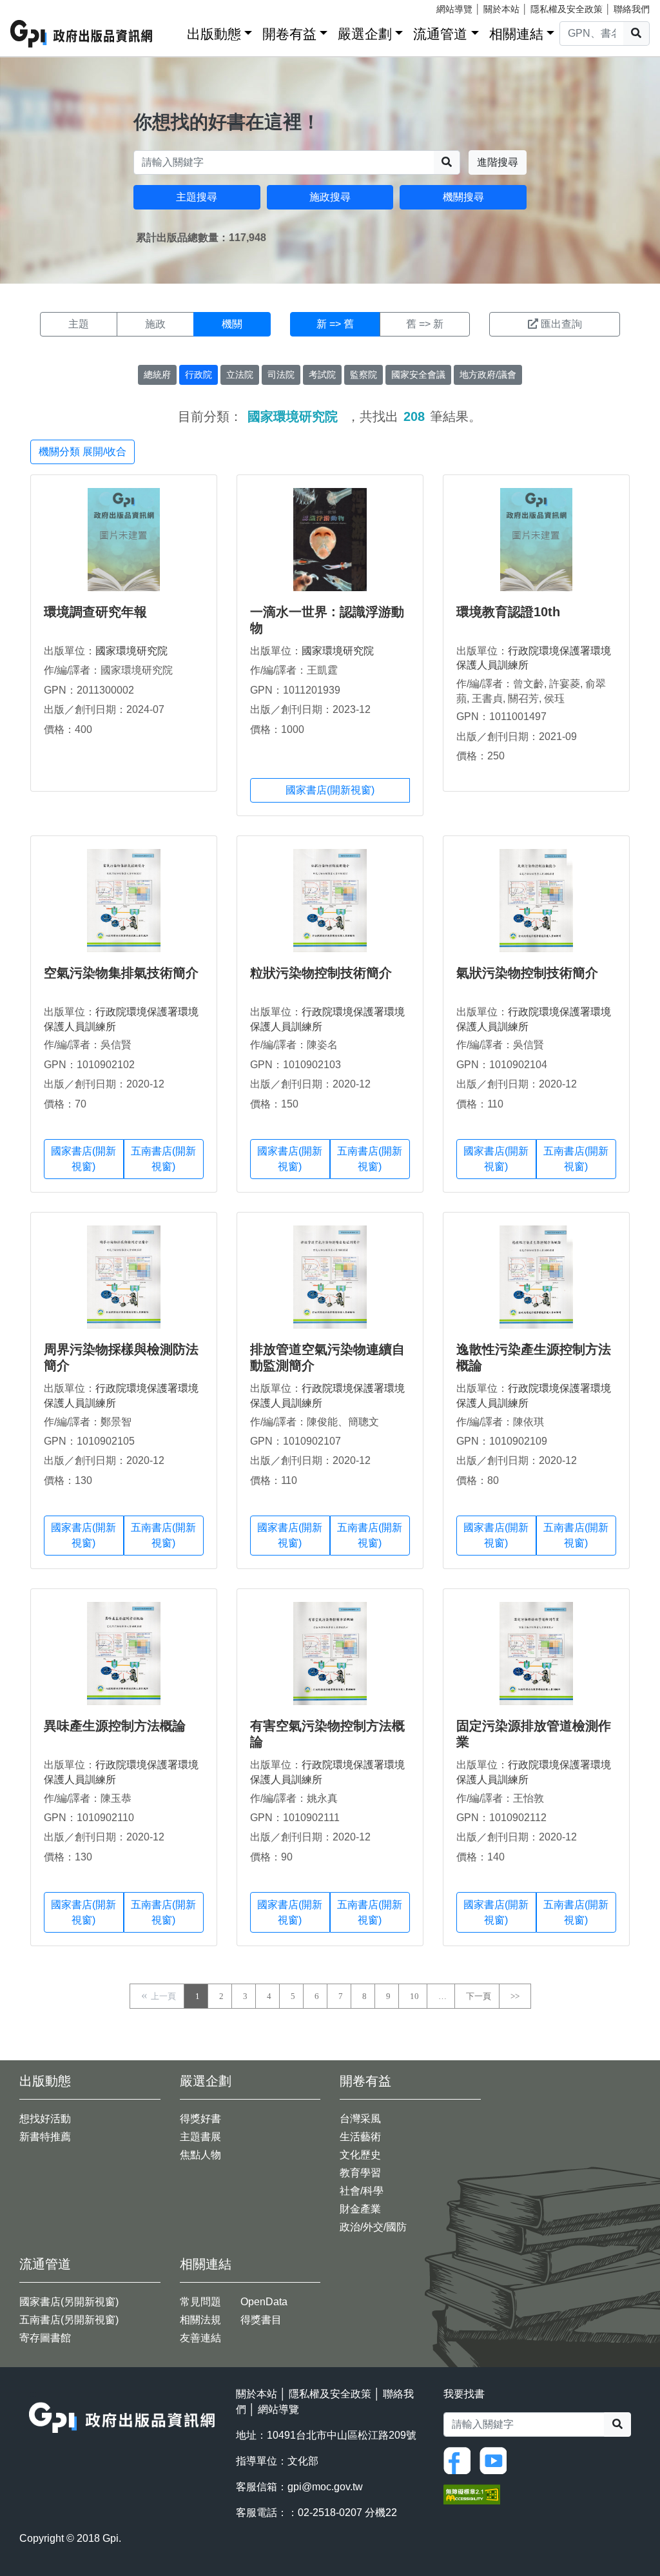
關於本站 (501, 9)
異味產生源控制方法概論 (115, 1726)
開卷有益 (289, 34)
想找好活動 (45, 2119)
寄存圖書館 (45, 2338)
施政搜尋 (330, 197)
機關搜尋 (463, 197)
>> (515, 1996)
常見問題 (200, 2302)
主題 (79, 324)
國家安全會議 (418, 375)
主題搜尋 (197, 197)
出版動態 (214, 34)
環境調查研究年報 (95, 612)
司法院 (281, 375)
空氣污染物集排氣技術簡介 (121, 973)
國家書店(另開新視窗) (69, 2302)
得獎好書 (200, 2119)
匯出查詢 (561, 324)
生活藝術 (360, 2137)
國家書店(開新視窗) (330, 790)
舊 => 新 (425, 324)
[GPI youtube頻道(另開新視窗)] (496, 2460)
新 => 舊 (335, 324)
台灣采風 (360, 2119)
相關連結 (516, 34)
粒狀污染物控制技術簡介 (321, 973)
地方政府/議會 (488, 375)
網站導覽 (454, 9)
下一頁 (479, 1996)
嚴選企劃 (365, 34)
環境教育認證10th (508, 612)
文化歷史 (360, 2155)
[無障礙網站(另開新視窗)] (472, 2494)
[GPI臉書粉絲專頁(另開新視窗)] (460, 2460)
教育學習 (360, 2173)
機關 (232, 324)
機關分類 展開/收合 (82, 452)
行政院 (199, 375)
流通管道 (440, 34)
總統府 (157, 375)
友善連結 (200, 2338)
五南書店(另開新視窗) (69, 2320)
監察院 (364, 375)
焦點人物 (200, 2155)
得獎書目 (261, 2320)
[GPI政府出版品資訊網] (82, 34)
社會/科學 (362, 2191)
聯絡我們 (632, 9)
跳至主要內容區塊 (36, 6)
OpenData (264, 2302)
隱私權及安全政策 (567, 9)
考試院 (322, 375)
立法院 (240, 375)
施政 (155, 324)
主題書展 (200, 2137)
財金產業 (360, 2209)
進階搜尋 (498, 162)
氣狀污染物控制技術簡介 (527, 973)
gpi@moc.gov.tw (325, 2487)
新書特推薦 (45, 2137)
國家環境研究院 (131, 651)
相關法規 (200, 2320)
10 (414, 1996)
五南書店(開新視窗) (163, 1159)
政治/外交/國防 (373, 2227)
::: (173, 31)
